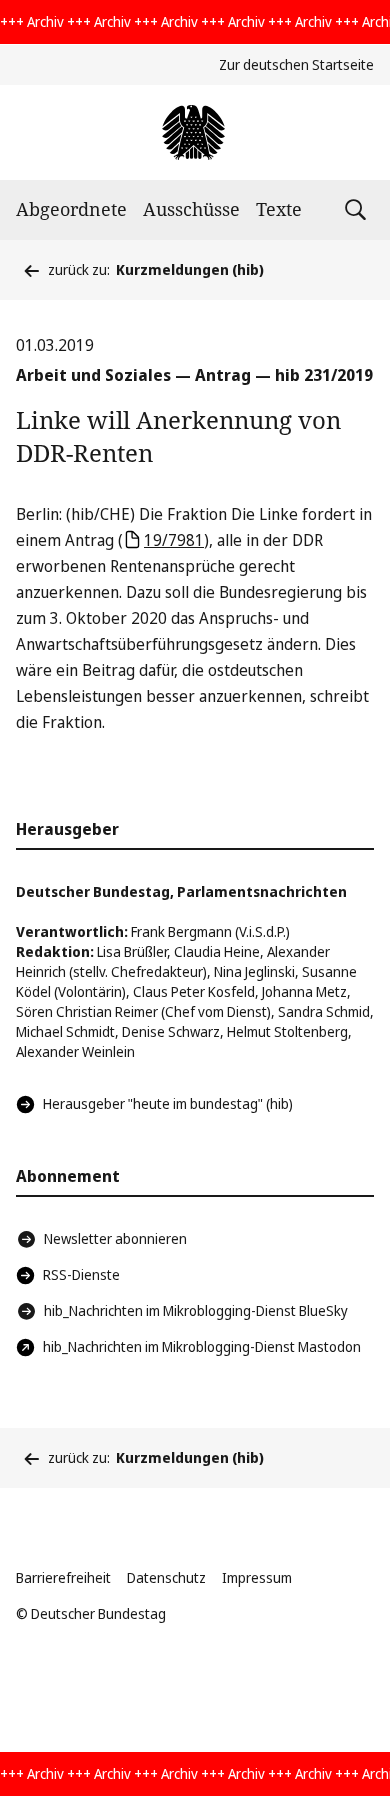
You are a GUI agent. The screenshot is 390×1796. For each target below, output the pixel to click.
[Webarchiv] (194, 132)
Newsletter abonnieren (115, 1238)
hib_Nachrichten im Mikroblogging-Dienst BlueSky (196, 1310)
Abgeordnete (71, 209)
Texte (279, 209)
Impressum (257, 1577)
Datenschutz (166, 1577)
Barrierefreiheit (63, 1577)
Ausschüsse (191, 209)
